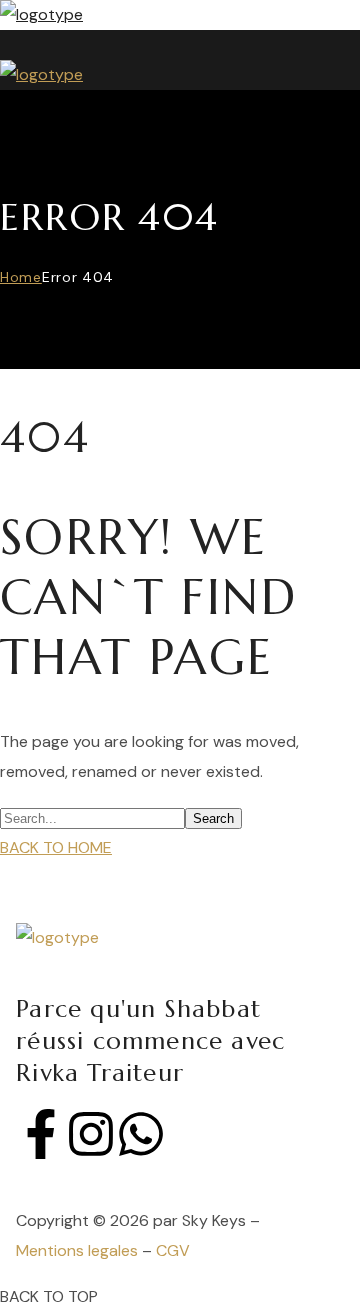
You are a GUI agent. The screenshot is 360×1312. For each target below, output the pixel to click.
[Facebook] (41, 1134)
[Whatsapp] (141, 1134)
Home (21, 277)
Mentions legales (77, 1250)
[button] (162, 848)
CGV (173, 1250)
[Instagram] (91, 1134)
